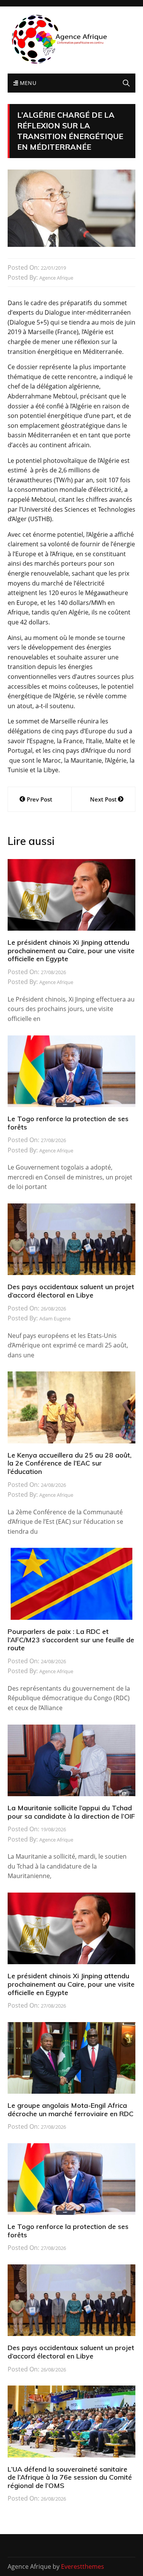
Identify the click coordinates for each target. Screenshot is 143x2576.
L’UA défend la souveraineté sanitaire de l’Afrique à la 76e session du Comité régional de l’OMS (70, 2477)
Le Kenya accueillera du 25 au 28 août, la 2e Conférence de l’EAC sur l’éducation (70, 1463)
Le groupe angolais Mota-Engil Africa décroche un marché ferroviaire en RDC (71, 2110)
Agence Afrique (56, 278)
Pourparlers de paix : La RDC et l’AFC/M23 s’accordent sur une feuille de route (71, 1640)
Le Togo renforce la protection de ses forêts (68, 1123)
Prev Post (39, 799)
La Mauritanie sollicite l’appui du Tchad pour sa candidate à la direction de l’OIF (71, 1812)
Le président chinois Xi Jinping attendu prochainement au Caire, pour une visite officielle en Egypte (71, 950)
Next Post (103, 799)
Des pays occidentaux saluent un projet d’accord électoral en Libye (71, 1291)
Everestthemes (83, 2566)
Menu (27, 83)
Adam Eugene (55, 1318)
